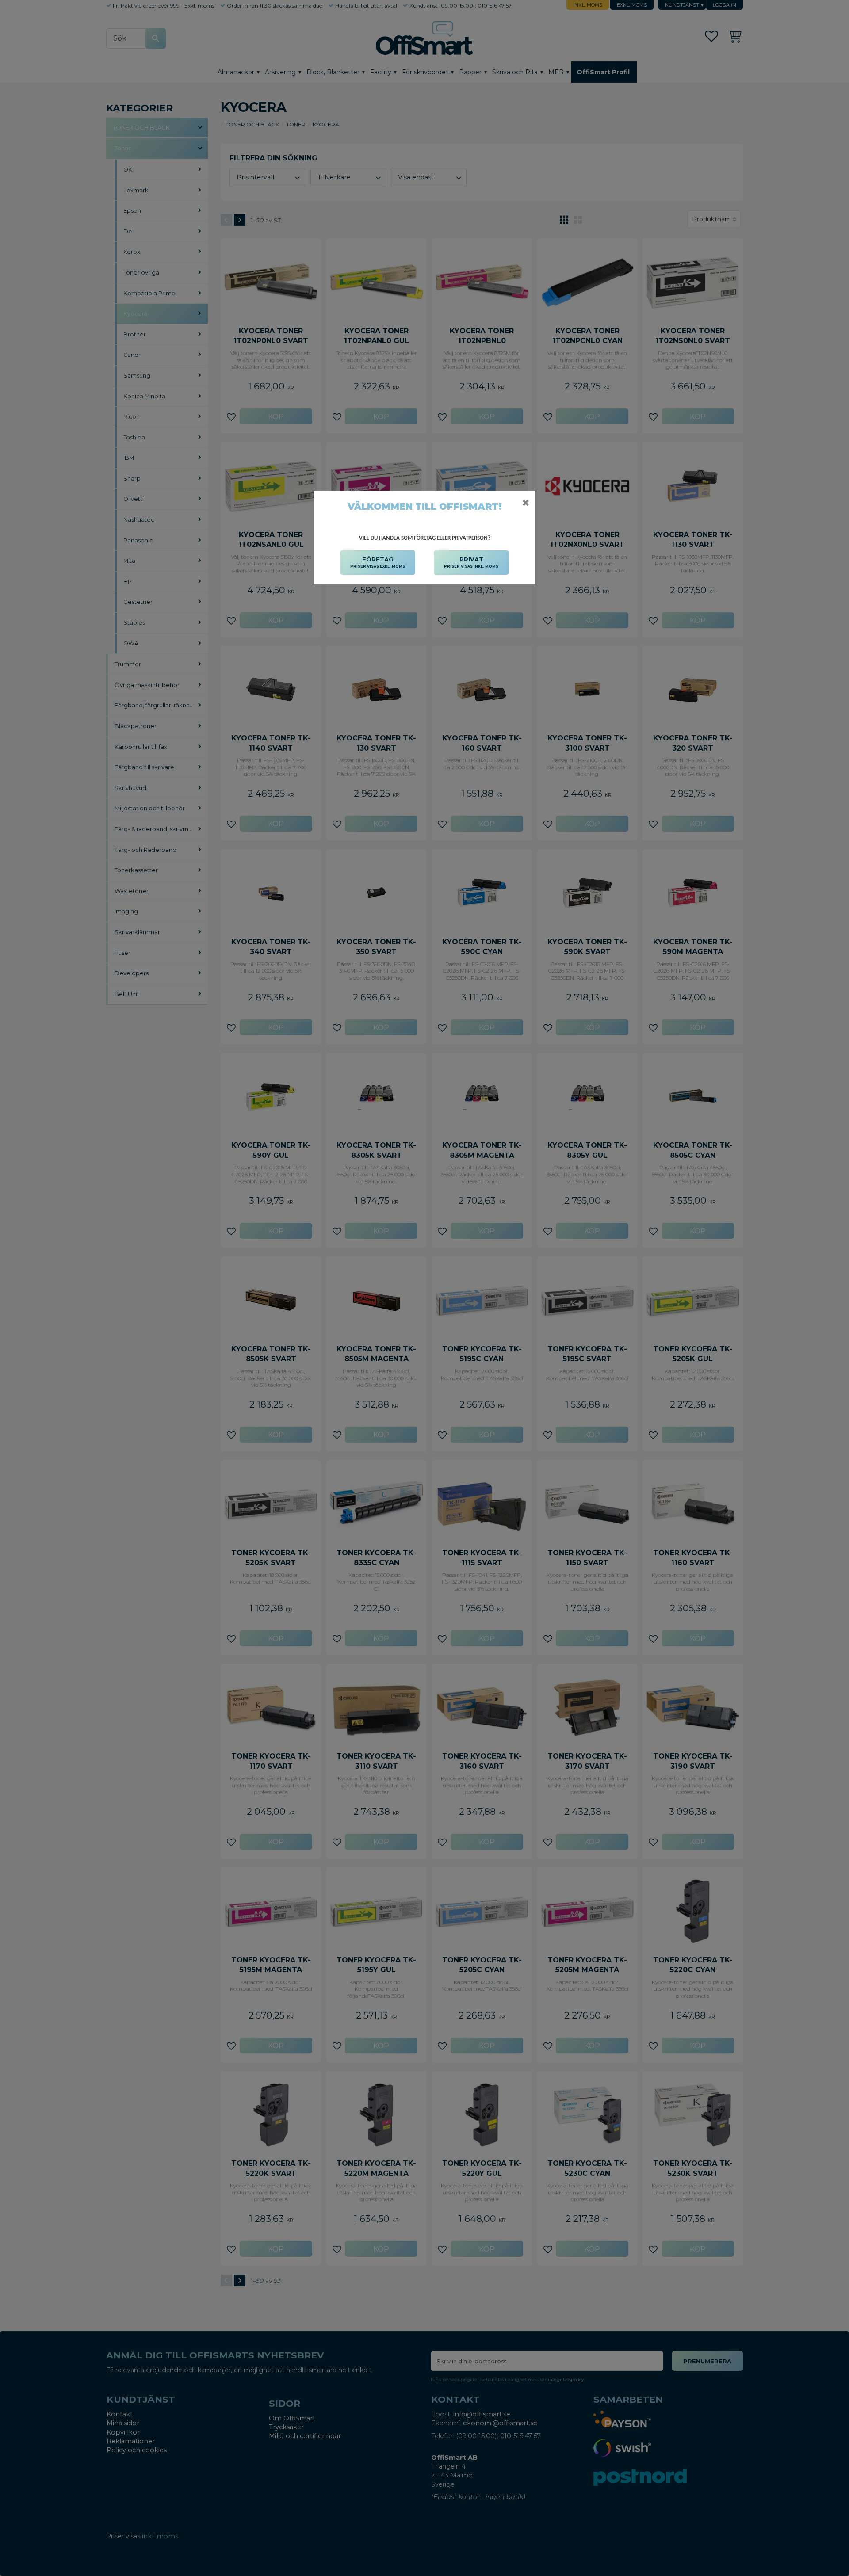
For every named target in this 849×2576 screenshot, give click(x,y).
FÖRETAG (378, 562)
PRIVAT (471, 562)
